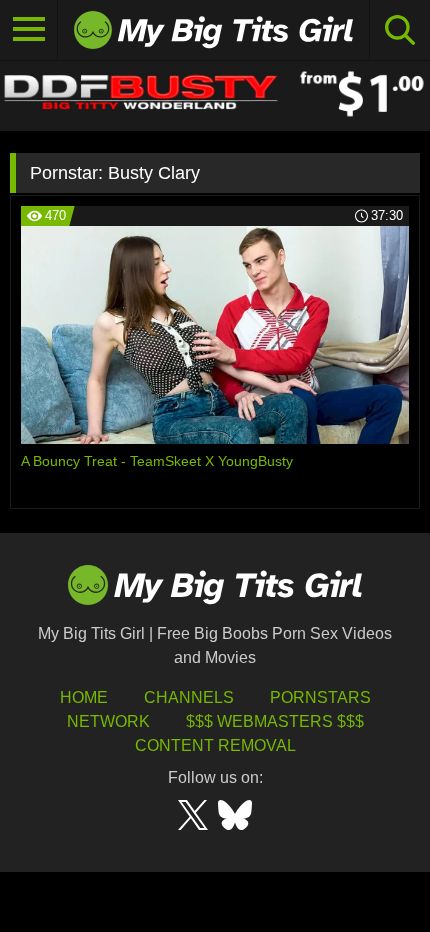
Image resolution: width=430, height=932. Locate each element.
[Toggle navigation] (29, 30)
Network (108, 721)
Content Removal (215, 745)
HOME (84, 697)
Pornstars (320, 697)
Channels (189, 697)
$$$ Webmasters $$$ (275, 721)
